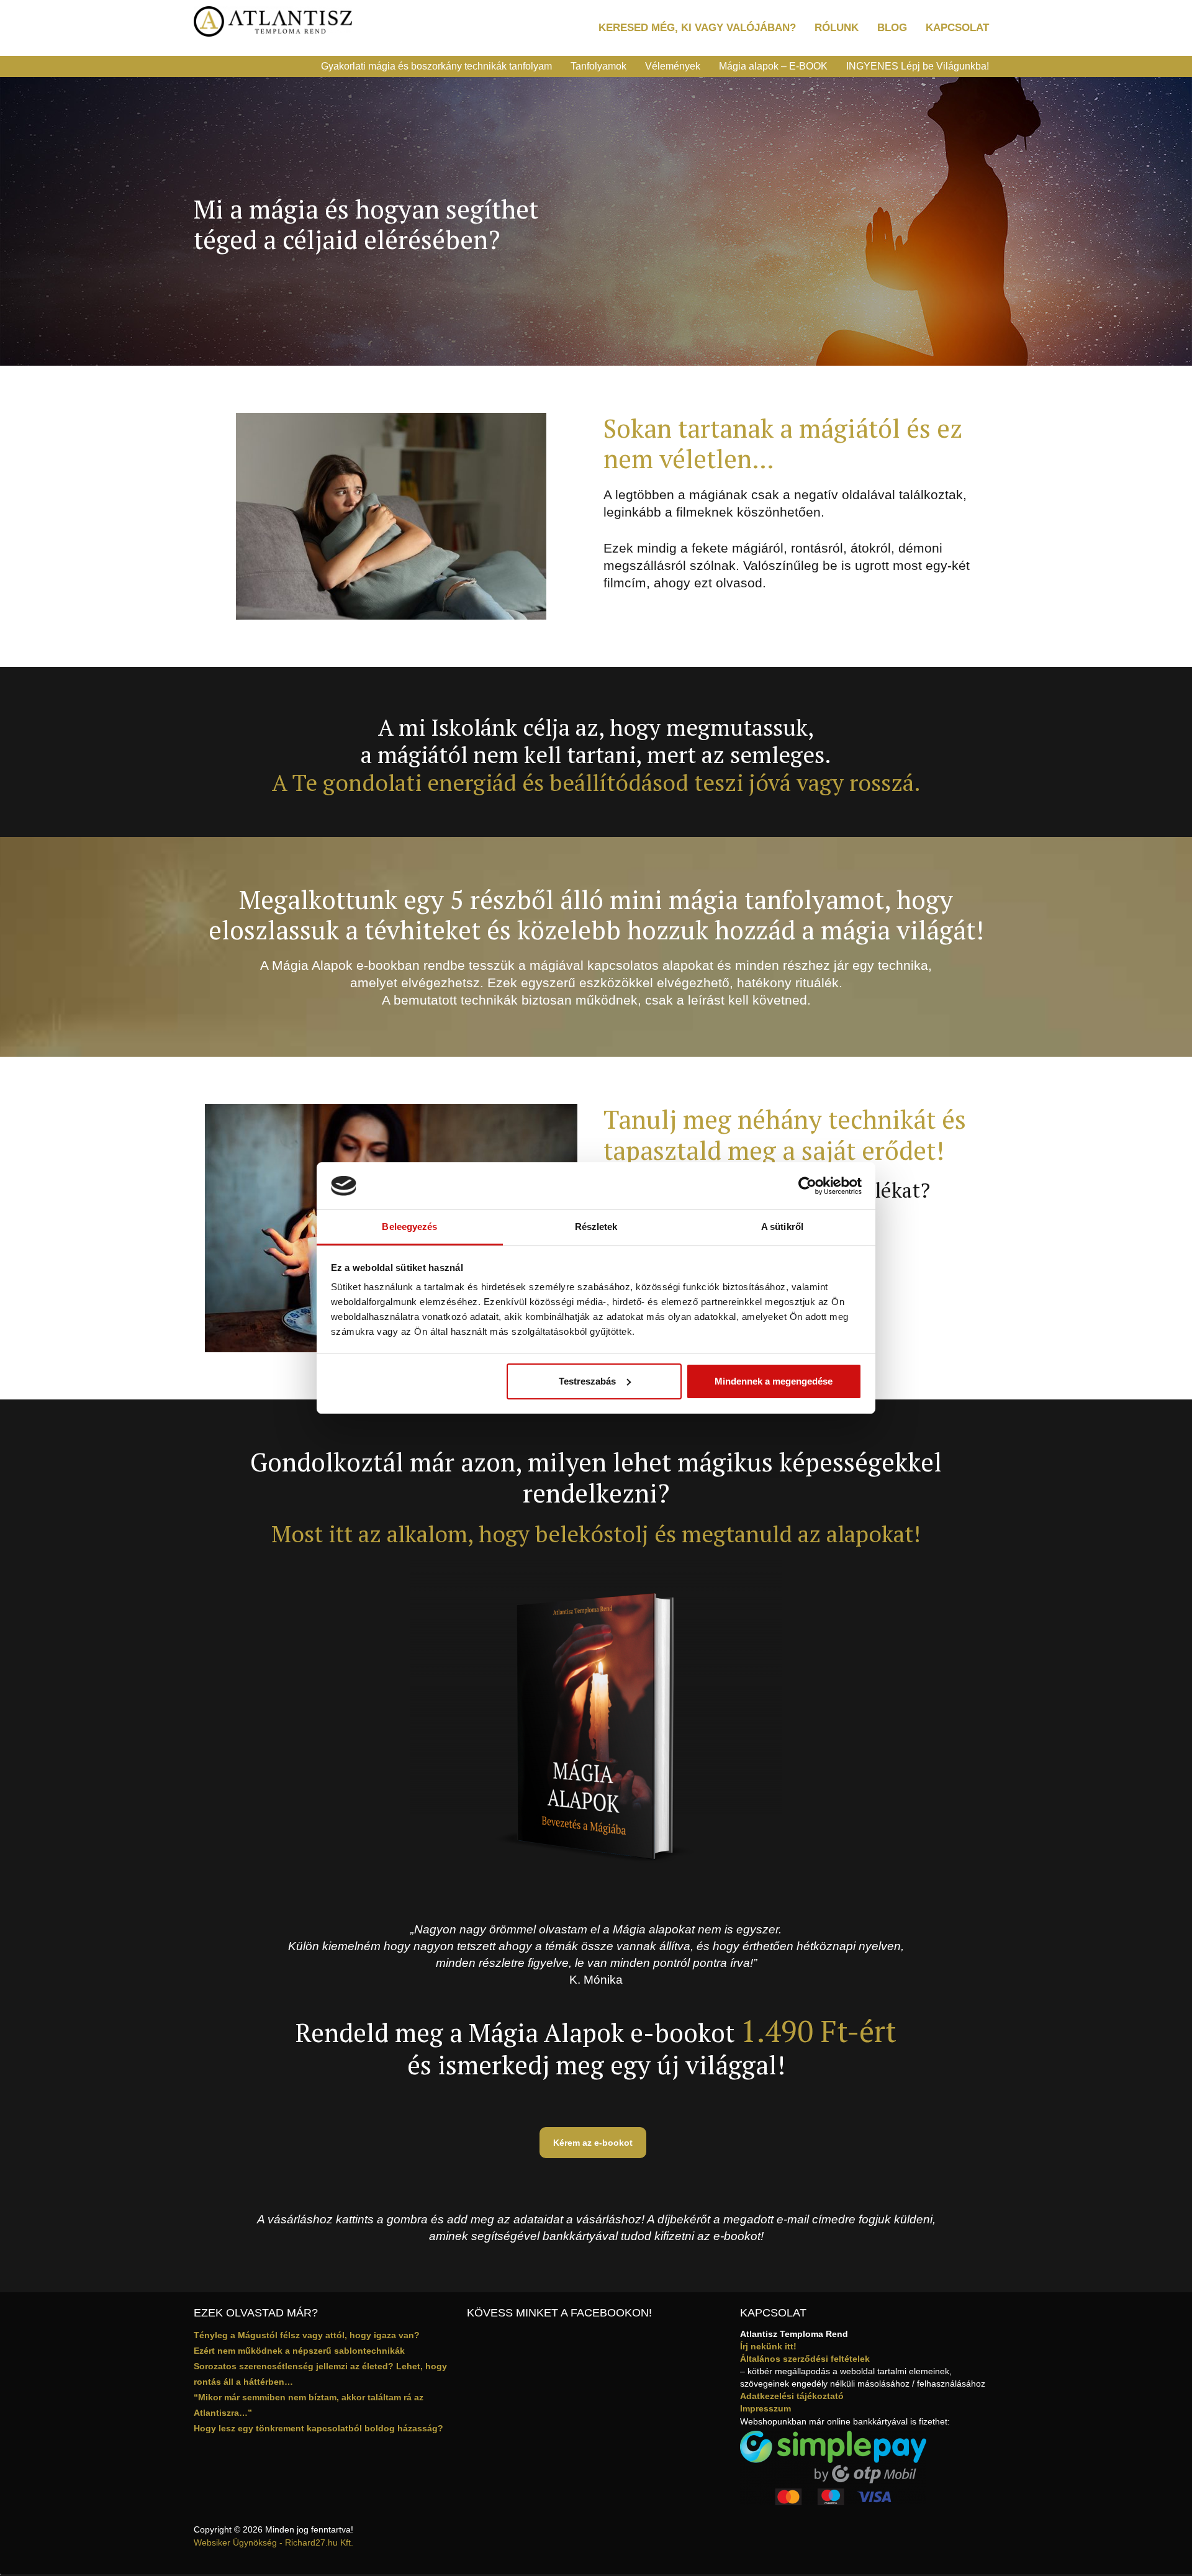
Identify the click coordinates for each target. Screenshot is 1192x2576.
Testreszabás (587, 1381)
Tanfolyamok (598, 66)
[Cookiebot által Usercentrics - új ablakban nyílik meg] (807, 1186)
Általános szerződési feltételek (805, 2359)
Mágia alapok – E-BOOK (773, 66)
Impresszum (765, 2408)
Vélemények (673, 66)
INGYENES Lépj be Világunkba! (918, 66)
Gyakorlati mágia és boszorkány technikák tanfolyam (436, 66)
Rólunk (837, 28)
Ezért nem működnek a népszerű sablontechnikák (299, 2351)
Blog (892, 28)
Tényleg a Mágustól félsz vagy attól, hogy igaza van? (307, 2335)
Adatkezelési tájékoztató (792, 2396)
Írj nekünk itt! (768, 2346)
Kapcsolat (957, 28)
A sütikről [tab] (782, 1227)
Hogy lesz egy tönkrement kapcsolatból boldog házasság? (318, 2428)
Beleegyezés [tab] (409, 1227)
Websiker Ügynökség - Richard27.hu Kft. (273, 2542)
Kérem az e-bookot (593, 2143)
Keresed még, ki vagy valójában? (697, 28)
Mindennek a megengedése (774, 1381)
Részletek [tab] (596, 1227)
